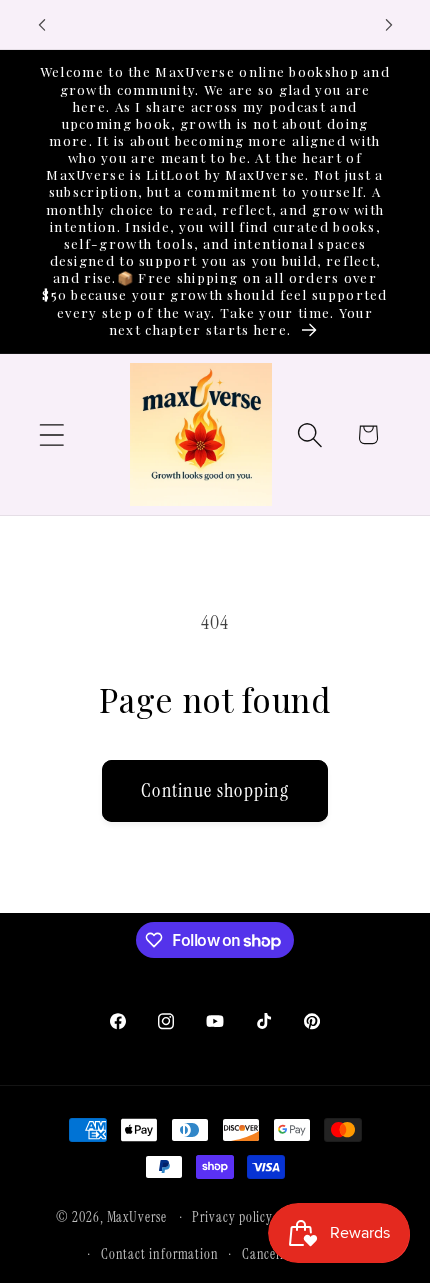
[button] (51, 434)
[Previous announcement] (42, 25)
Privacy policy (232, 1217)
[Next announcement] (389, 25)
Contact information (160, 1254)
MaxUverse (137, 1217)
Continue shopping (215, 790)
